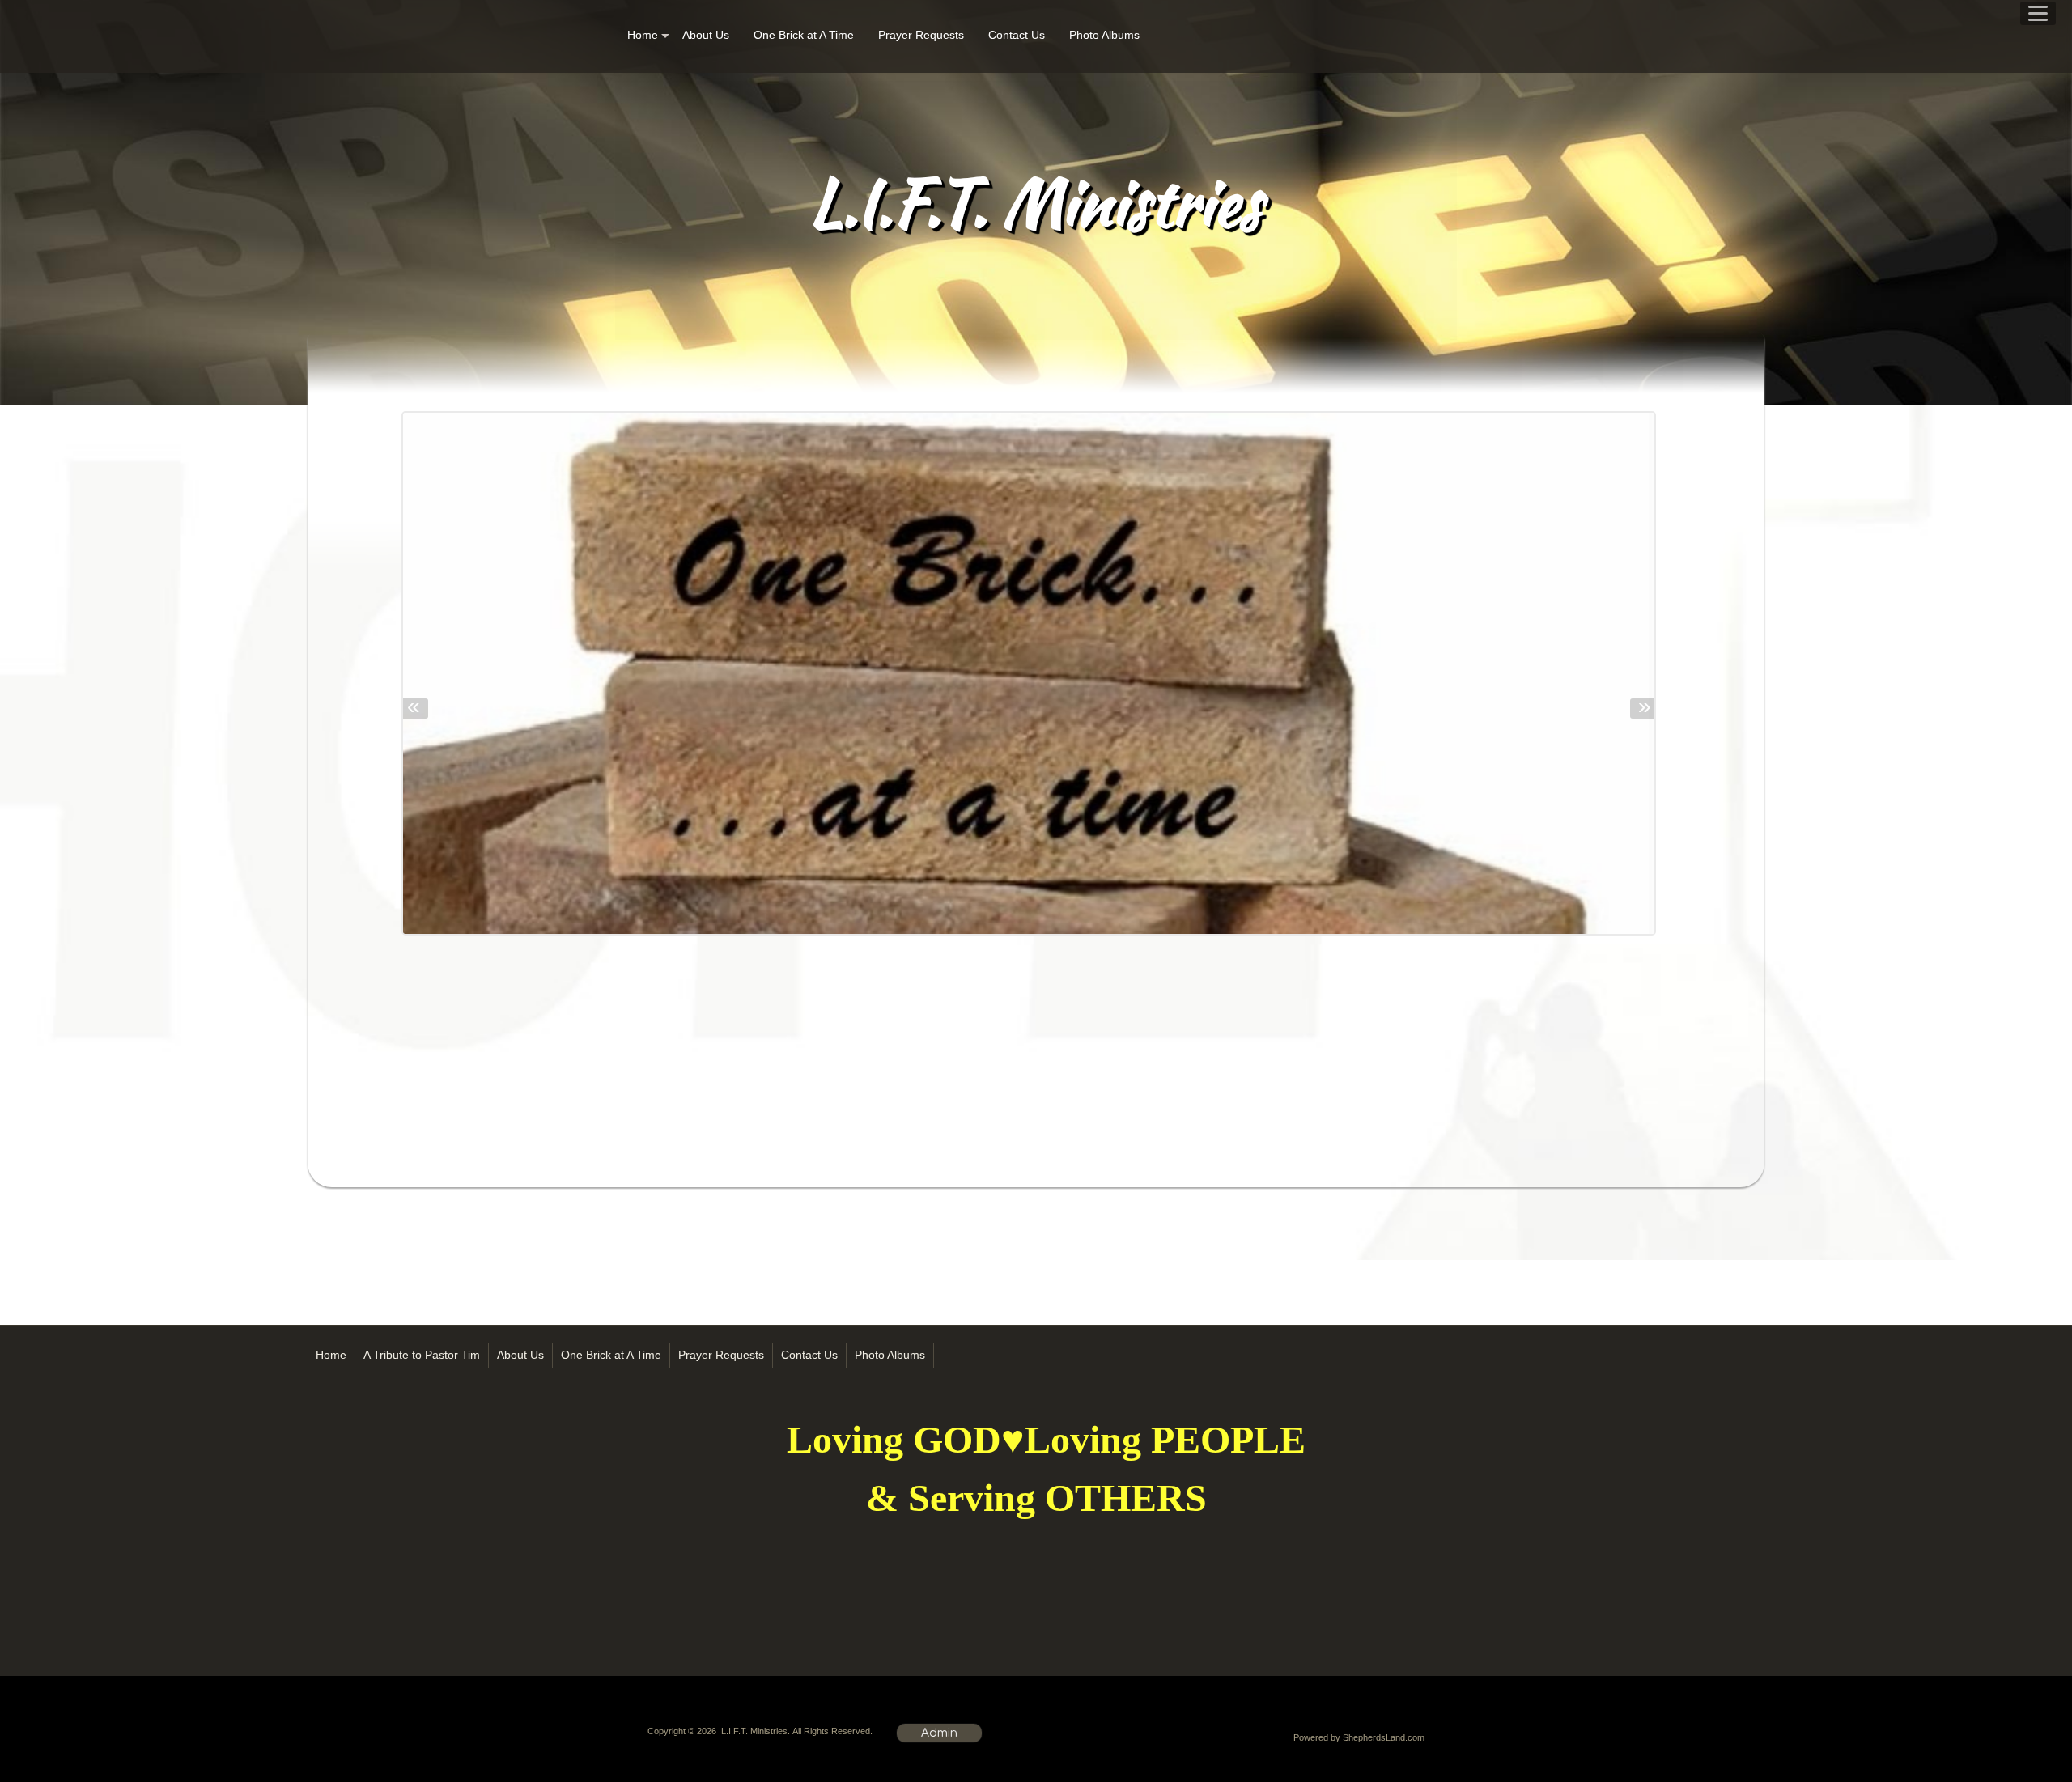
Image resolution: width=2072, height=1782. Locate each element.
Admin (939, 1733)
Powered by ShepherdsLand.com (1359, 1737)
